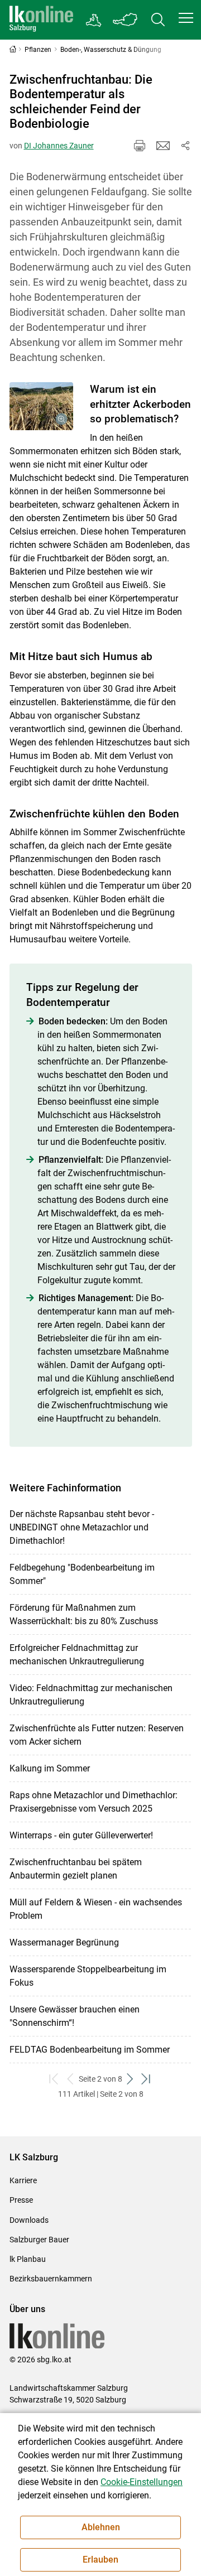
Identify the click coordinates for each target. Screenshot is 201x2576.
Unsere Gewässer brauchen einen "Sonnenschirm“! (75, 2016)
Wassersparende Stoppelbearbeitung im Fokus (88, 1976)
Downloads (29, 2220)
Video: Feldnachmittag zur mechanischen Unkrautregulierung (91, 1695)
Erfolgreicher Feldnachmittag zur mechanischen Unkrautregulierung (77, 1655)
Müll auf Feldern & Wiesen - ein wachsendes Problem (96, 1909)
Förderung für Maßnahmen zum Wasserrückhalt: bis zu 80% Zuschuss (84, 1614)
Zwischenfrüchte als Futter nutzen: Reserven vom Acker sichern (97, 1735)
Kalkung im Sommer (50, 1768)
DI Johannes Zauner (59, 146)
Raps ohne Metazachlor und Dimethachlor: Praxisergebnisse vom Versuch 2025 (94, 1802)
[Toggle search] (158, 20)
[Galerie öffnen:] (41, 406)
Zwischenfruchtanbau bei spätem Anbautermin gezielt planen (76, 1869)
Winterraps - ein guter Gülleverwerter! (81, 1835)
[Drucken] (140, 146)
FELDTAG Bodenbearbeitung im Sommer (90, 2050)
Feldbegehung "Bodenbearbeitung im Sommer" (82, 1574)
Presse (21, 2200)
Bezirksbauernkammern (51, 2279)
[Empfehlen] (163, 146)
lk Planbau (28, 2259)
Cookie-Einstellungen (142, 2482)
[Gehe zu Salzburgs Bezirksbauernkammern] (94, 20)
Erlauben (100, 2560)
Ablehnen (101, 2527)
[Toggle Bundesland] (126, 20)
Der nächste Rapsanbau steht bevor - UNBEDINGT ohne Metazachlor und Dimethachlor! (82, 1527)
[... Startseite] (41, 20)
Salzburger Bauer (39, 2240)
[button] (186, 18)
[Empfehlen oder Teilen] (185, 146)
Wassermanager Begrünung (64, 1942)
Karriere (23, 2180)
